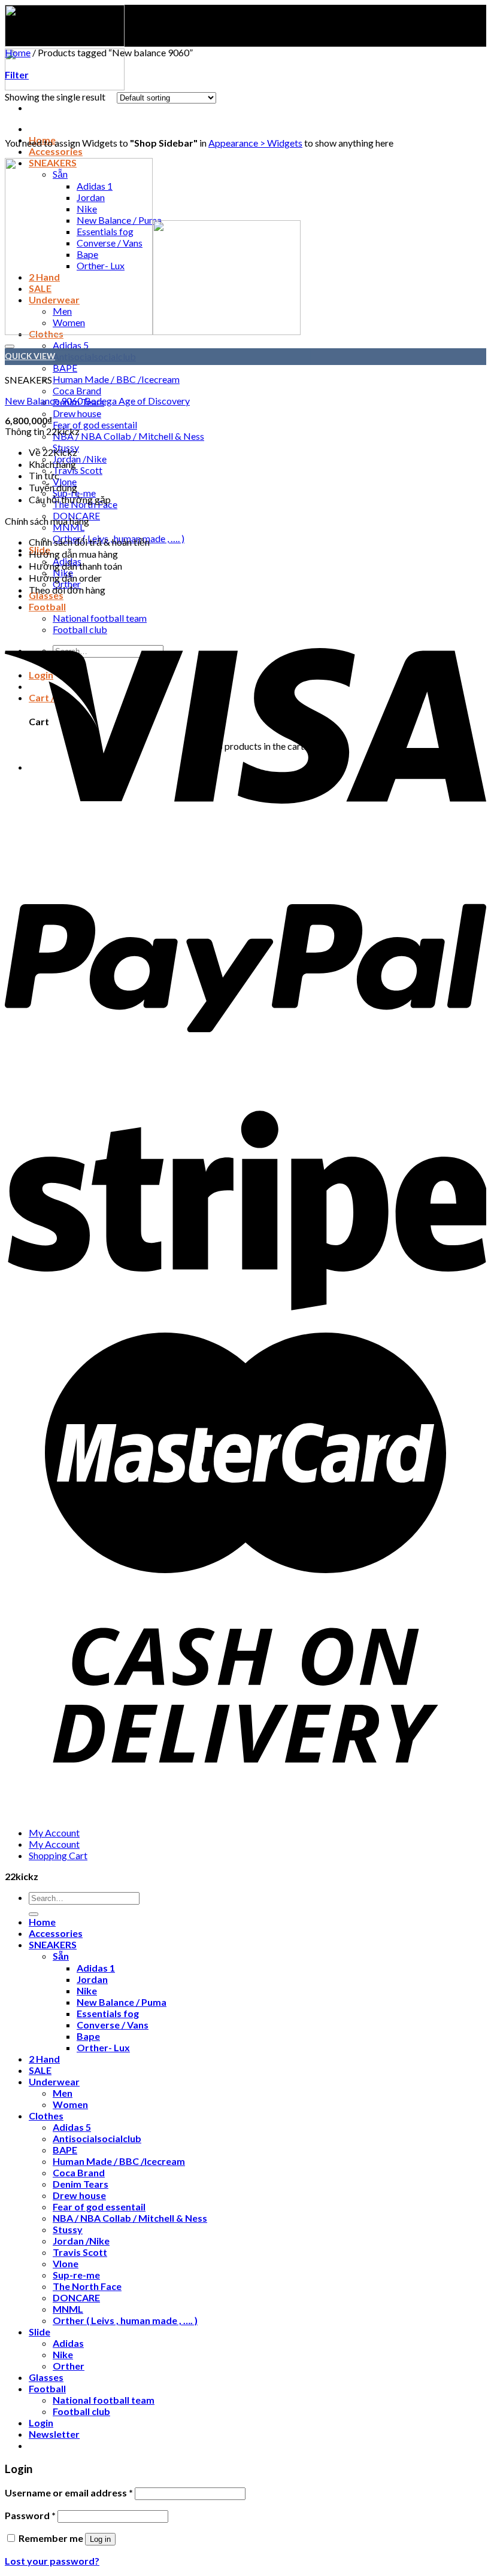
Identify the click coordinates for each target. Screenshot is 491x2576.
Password (30, 2515)
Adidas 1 (96, 1968)
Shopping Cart (58, 1855)
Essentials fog (108, 2013)
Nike (87, 1990)
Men (63, 2093)
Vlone (66, 2263)
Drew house (77, 413)
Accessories (56, 151)
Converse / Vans (113, 2025)
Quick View (30, 356)
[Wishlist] (10, 346)
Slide (40, 2332)
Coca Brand (77, 390)
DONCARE (76, 2297)
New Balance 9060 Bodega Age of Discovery (97, 401)
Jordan (92, 1979)
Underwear (54, 2081)
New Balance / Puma (122, 2002)
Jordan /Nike (80, 459)
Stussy (68, 2229)
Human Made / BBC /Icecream (116, 379)
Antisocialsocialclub (97, 2138)
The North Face (87, 2286)
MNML (69, 527)
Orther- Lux (103, 2047)
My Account (54, 1833)
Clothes (46, 2116)
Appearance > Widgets (255, 143)
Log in (100, 2539)
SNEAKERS (53, 1944)
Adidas (68, 2343)
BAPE (65, 368)
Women (70, 2104)
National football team (104, 2400)
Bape (88, 2036)
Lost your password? (52, 2561)
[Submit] (34, 1914)
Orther (69, 2366)
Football (47, 2388)
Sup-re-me (76, 2275)
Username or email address (69, 2493)
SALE (40, 2070)
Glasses (46, 2377)
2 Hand (44, 2059)
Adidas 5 (72, 2127)
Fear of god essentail (95, 425)
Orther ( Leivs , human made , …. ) (125, 2320)
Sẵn (61, 1956)
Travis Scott (78, 470)
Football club (81, 2411)
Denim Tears (81, 2184)
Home (18, 52)
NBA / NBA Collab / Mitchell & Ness (128, 436)
